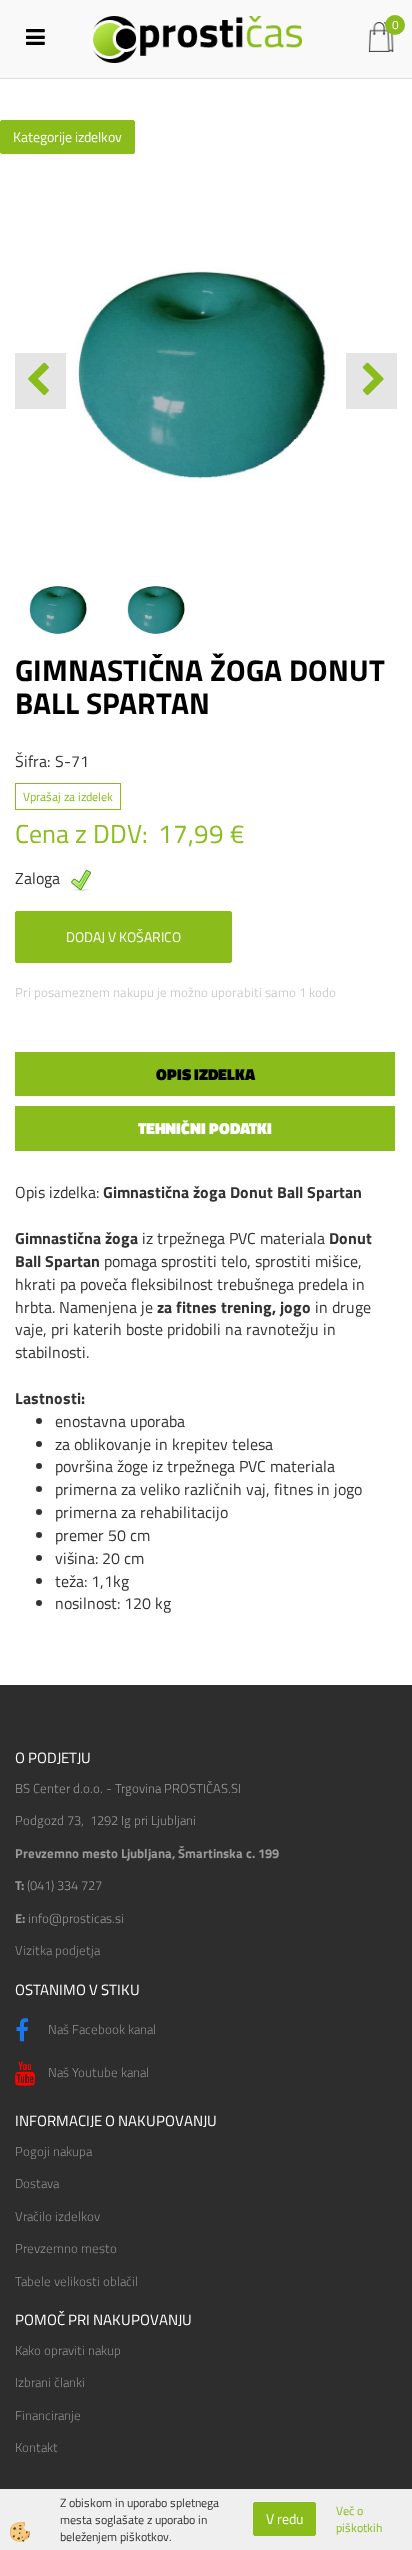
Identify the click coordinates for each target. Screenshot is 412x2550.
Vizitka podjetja (57, 1950)
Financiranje (48, 2415)
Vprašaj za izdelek (68, 796)
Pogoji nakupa (53, 2151)
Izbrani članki (50, 2382)
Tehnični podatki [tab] (205, 1128)
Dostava (37, 2183)
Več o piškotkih (359, 2519)
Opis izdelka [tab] (205, 1074)
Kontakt (36, 2447)
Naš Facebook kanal (100, 2029)
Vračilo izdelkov (57, 2216)
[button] (371, 381)
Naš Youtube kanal (97, 2072)
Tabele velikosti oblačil (76, 2281)
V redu (284, 2518)
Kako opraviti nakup (68, 2350)
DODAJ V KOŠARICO (123, 936)
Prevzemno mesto (66, 2248)
